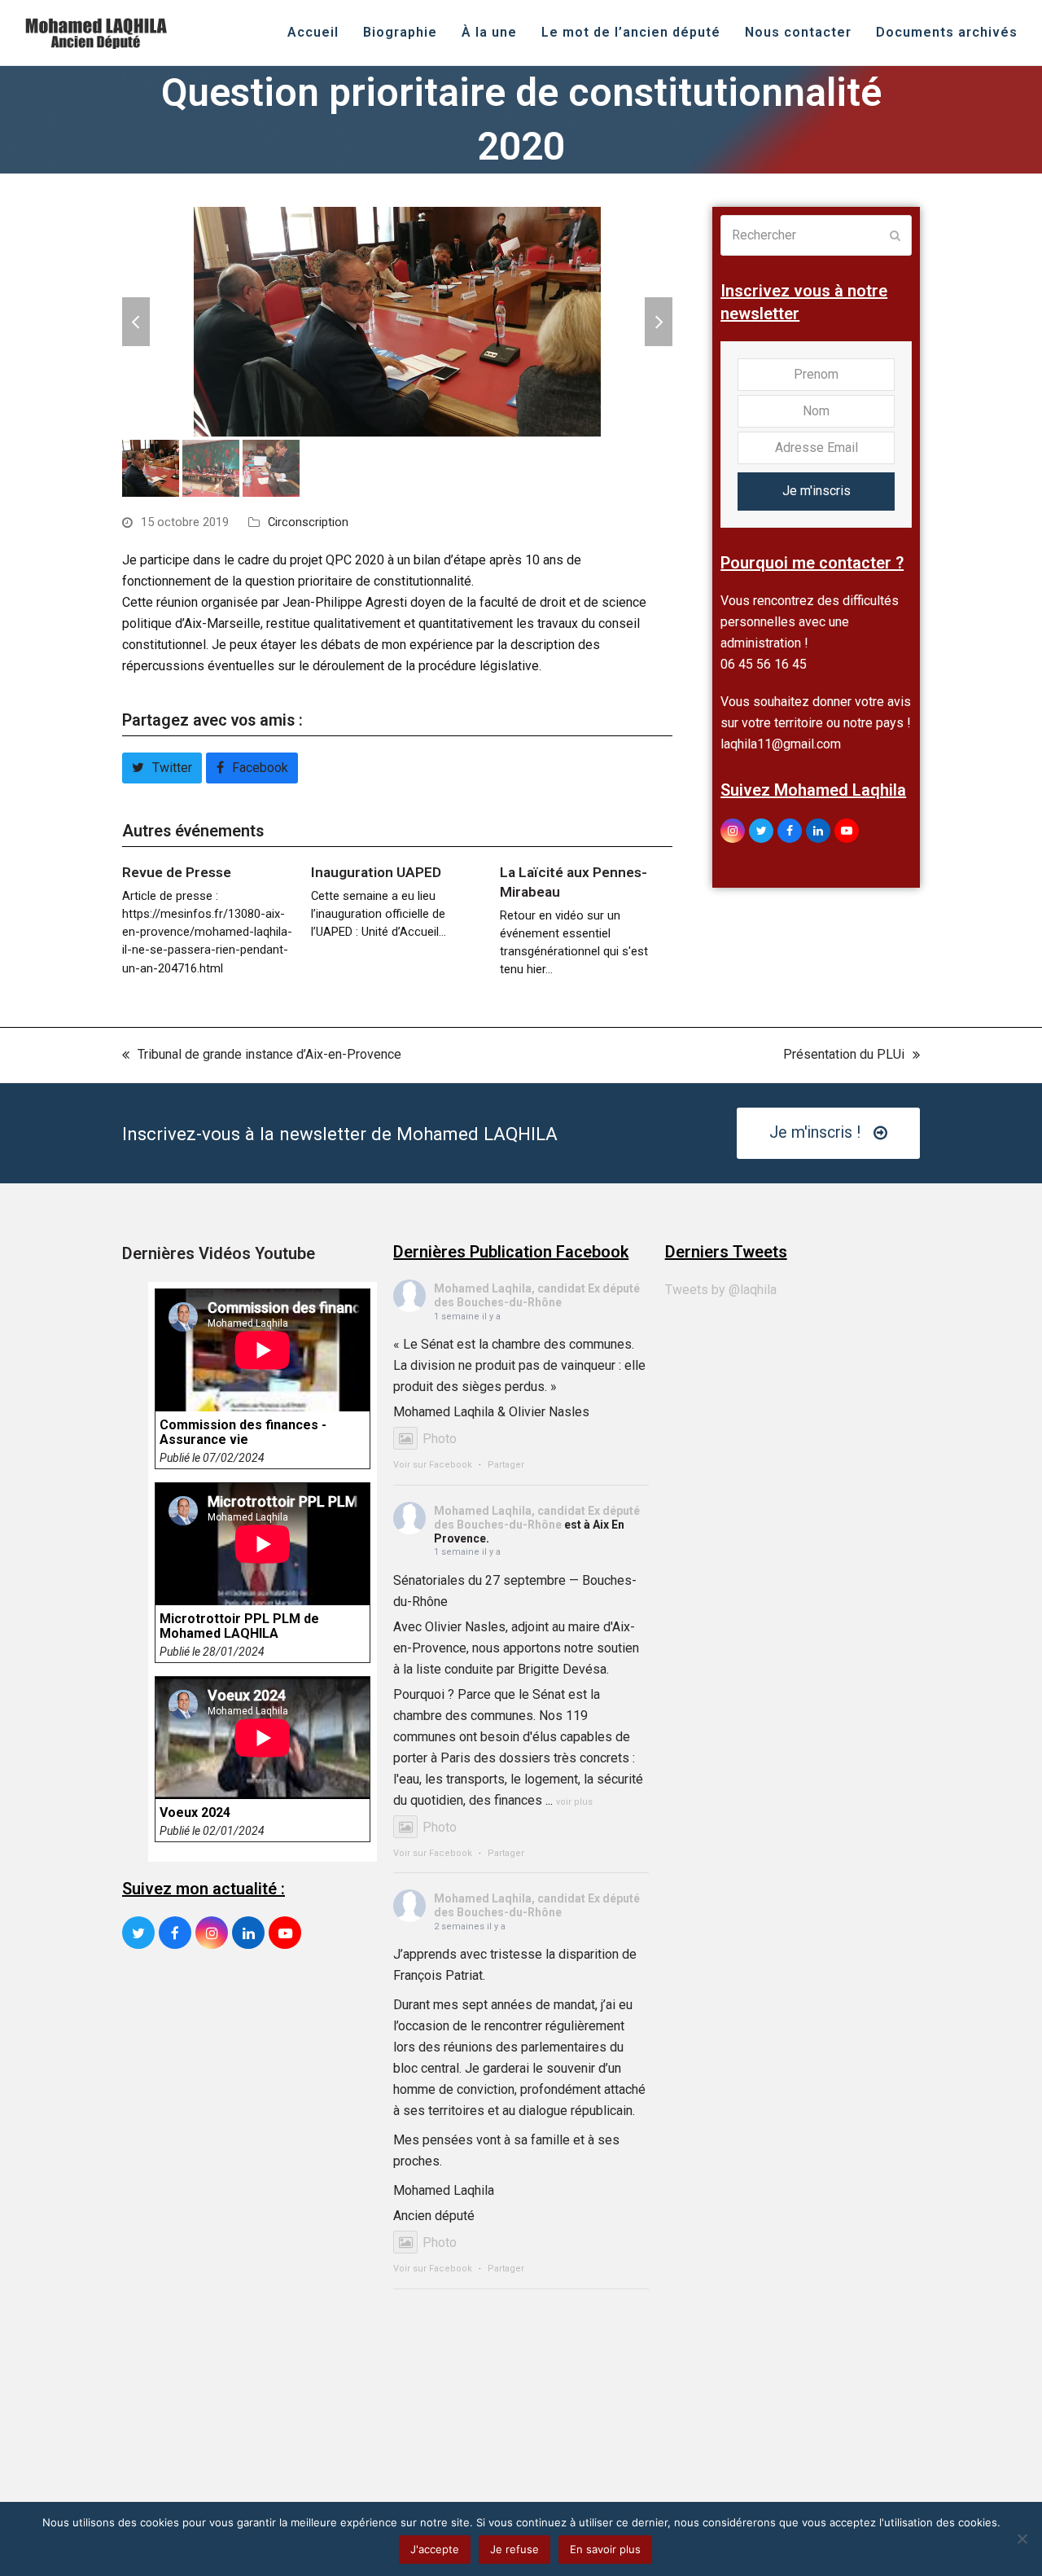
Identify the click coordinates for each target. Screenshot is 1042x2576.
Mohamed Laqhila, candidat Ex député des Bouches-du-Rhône (537, 1295)
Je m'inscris (817, 491)
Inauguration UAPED (376, 872)
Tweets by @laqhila (721, 1290)
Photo (440, 1439)
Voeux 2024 (195, 1813)
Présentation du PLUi (844, 1056)
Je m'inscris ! (815, 1132)
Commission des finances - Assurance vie (243, 1433)
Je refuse (514, 2549)
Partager (506, 1465)
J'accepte (435, 2549)
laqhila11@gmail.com (781, 744)
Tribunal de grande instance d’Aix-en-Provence (262, 1056)
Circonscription (308, 522)
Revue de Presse (177, 872)
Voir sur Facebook (433, 1465)
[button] (136, 322)
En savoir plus (605, 2549)
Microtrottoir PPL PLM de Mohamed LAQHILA (239, 1626)
